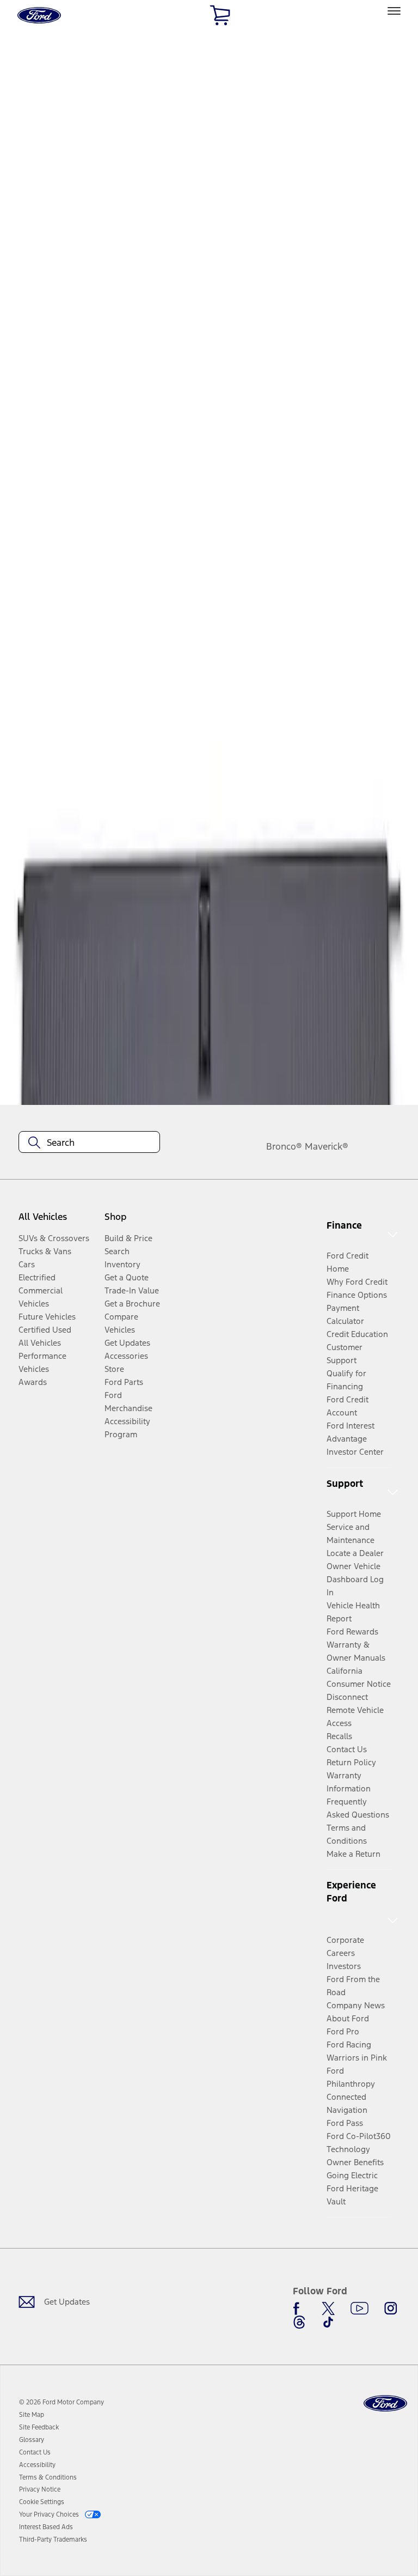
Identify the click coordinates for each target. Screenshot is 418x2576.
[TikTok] (328, 2322)
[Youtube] (359, 2308)
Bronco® (284, 1146)
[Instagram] (391, 2308)
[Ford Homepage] (385, 2404)
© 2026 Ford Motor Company (62, 2402)
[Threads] (299, 2322)
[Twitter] (328, 2308)
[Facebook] (299, 2308)
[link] (32, 2415)
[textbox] (89, 1143)
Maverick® (327, 1146)
